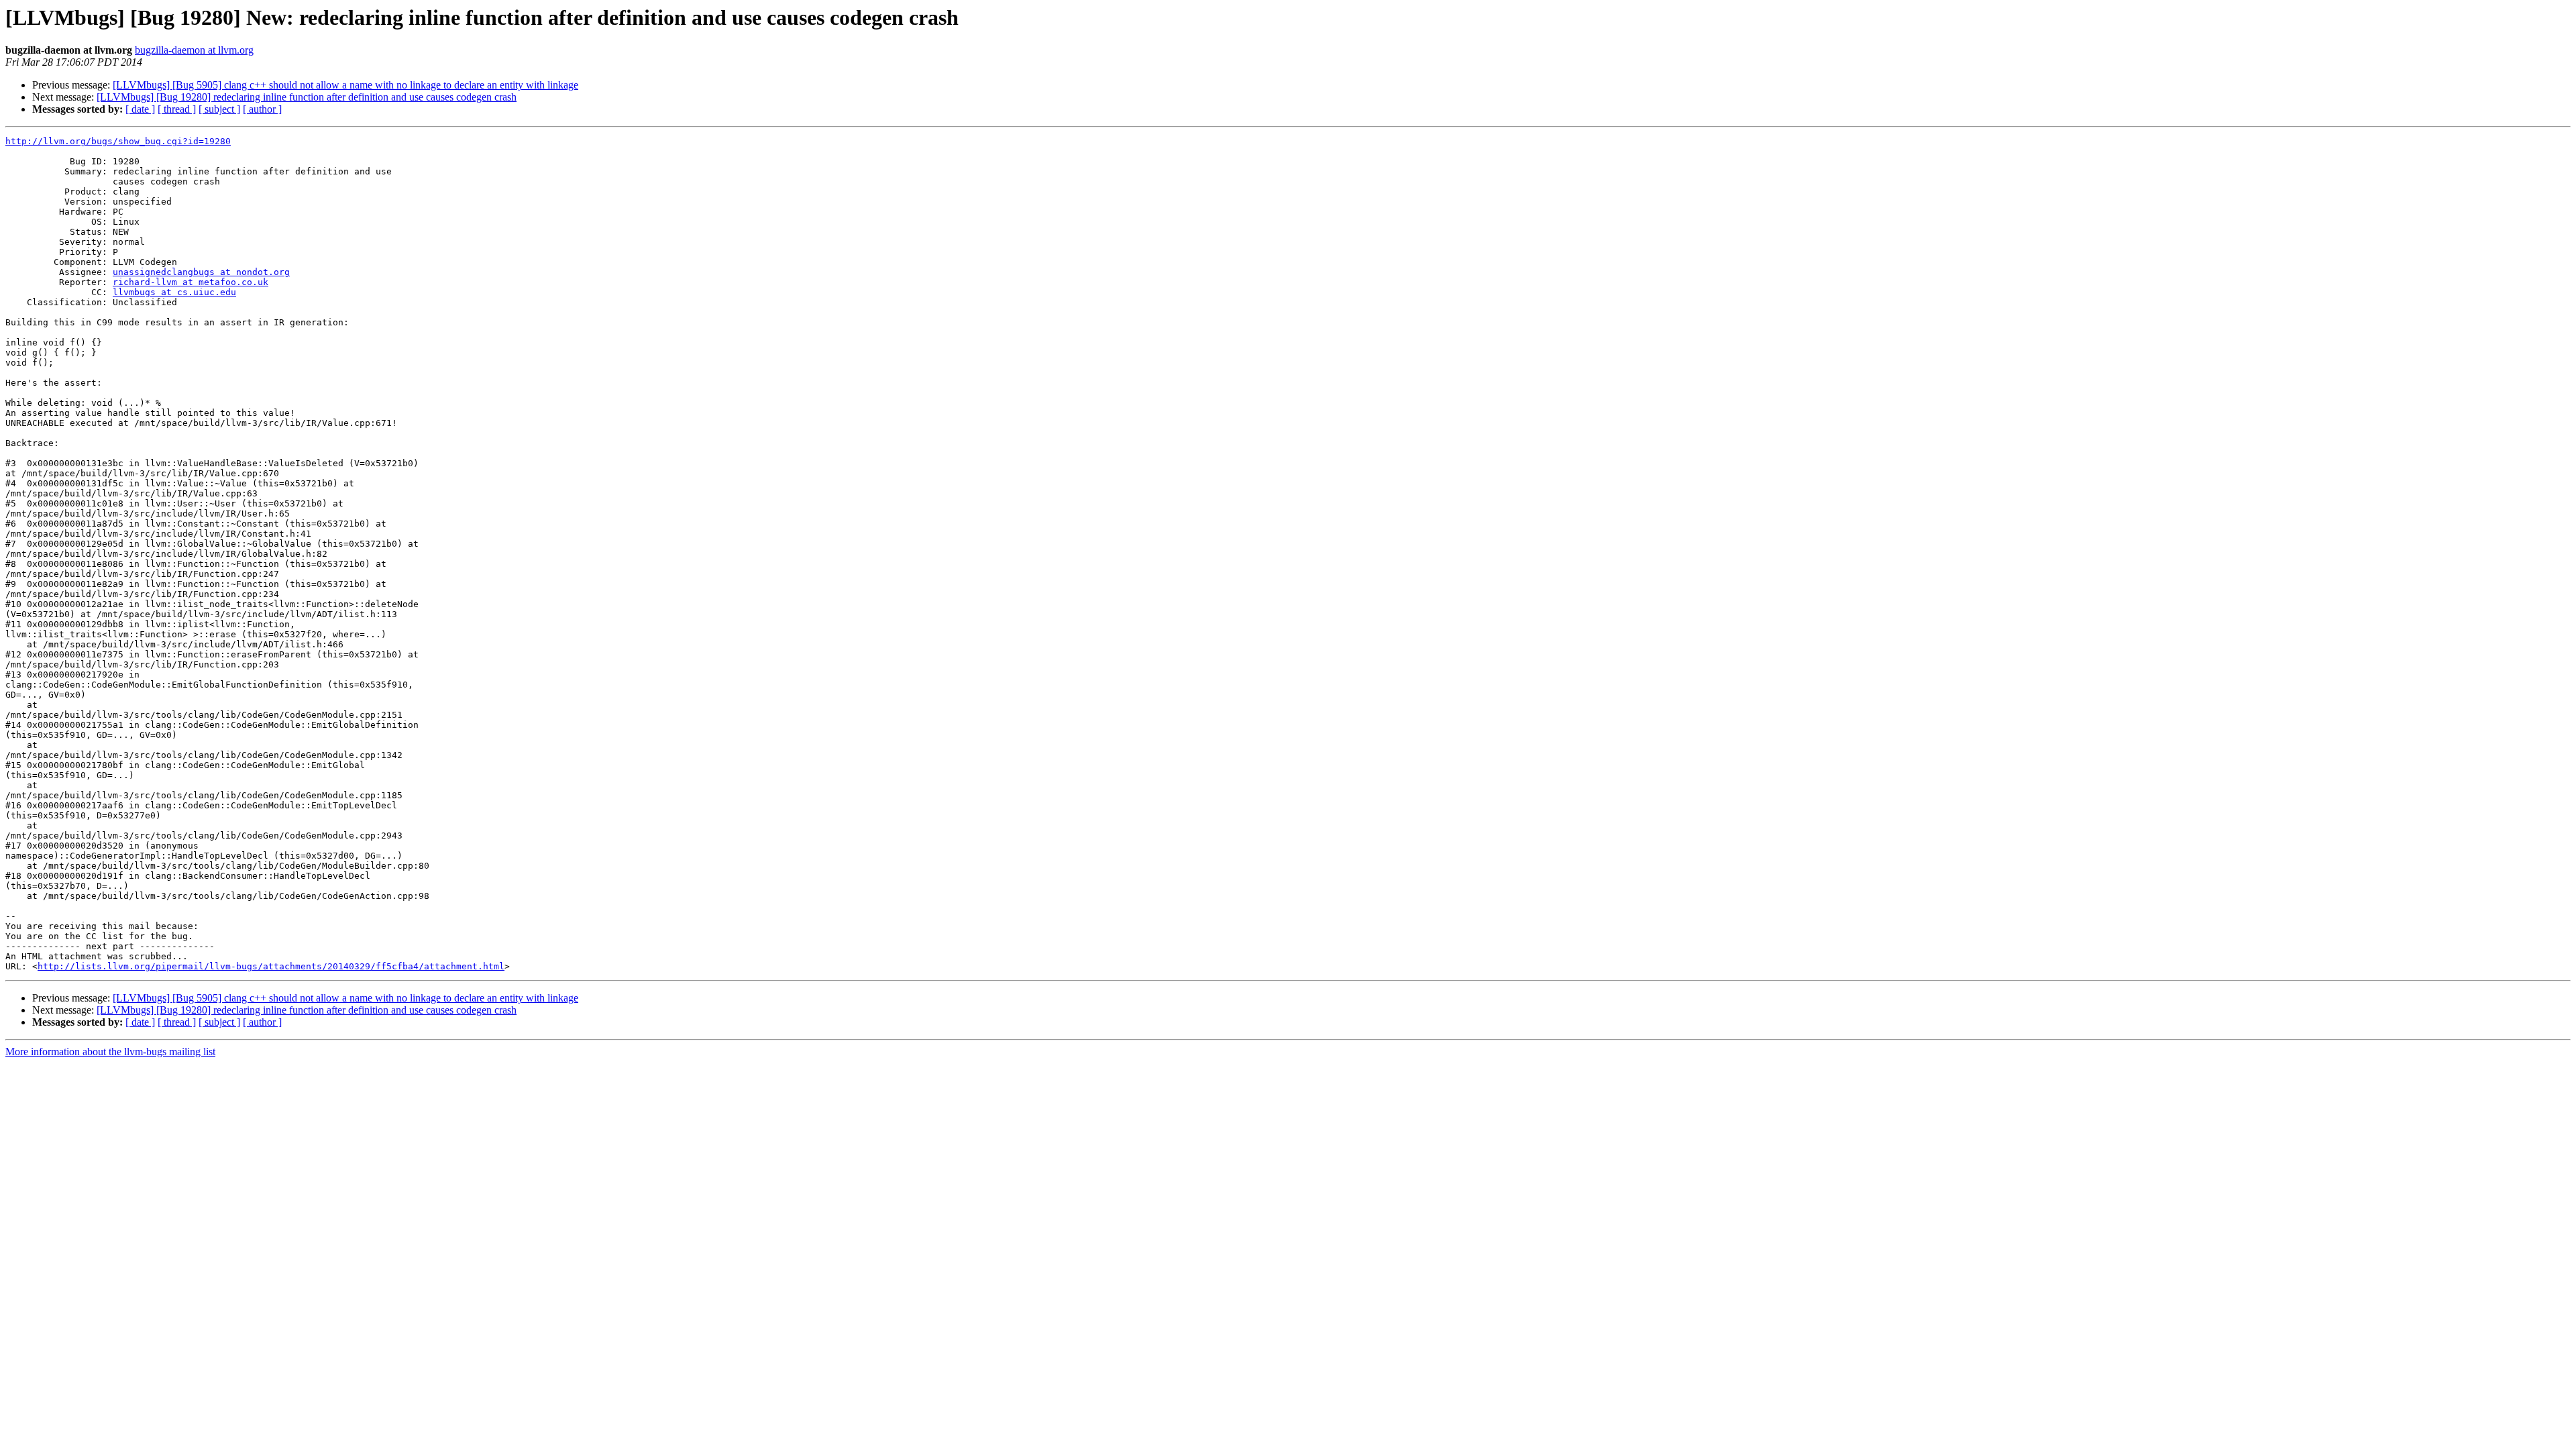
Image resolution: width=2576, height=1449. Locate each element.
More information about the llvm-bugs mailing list (110, 1052)
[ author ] (262, 109)
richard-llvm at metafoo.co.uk (191, 282)
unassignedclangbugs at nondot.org (201, 272)
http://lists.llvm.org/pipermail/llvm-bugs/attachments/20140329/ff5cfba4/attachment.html (271, 966)
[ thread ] (177, 109)
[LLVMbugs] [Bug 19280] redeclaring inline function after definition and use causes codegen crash (307, 97)
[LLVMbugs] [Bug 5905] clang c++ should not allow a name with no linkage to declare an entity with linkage (345, 85)
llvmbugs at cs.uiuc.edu (174, 292)
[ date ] (140, 109)
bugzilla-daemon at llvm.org (194, 50)
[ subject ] (219, 109)
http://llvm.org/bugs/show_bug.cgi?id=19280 (118, 141)
